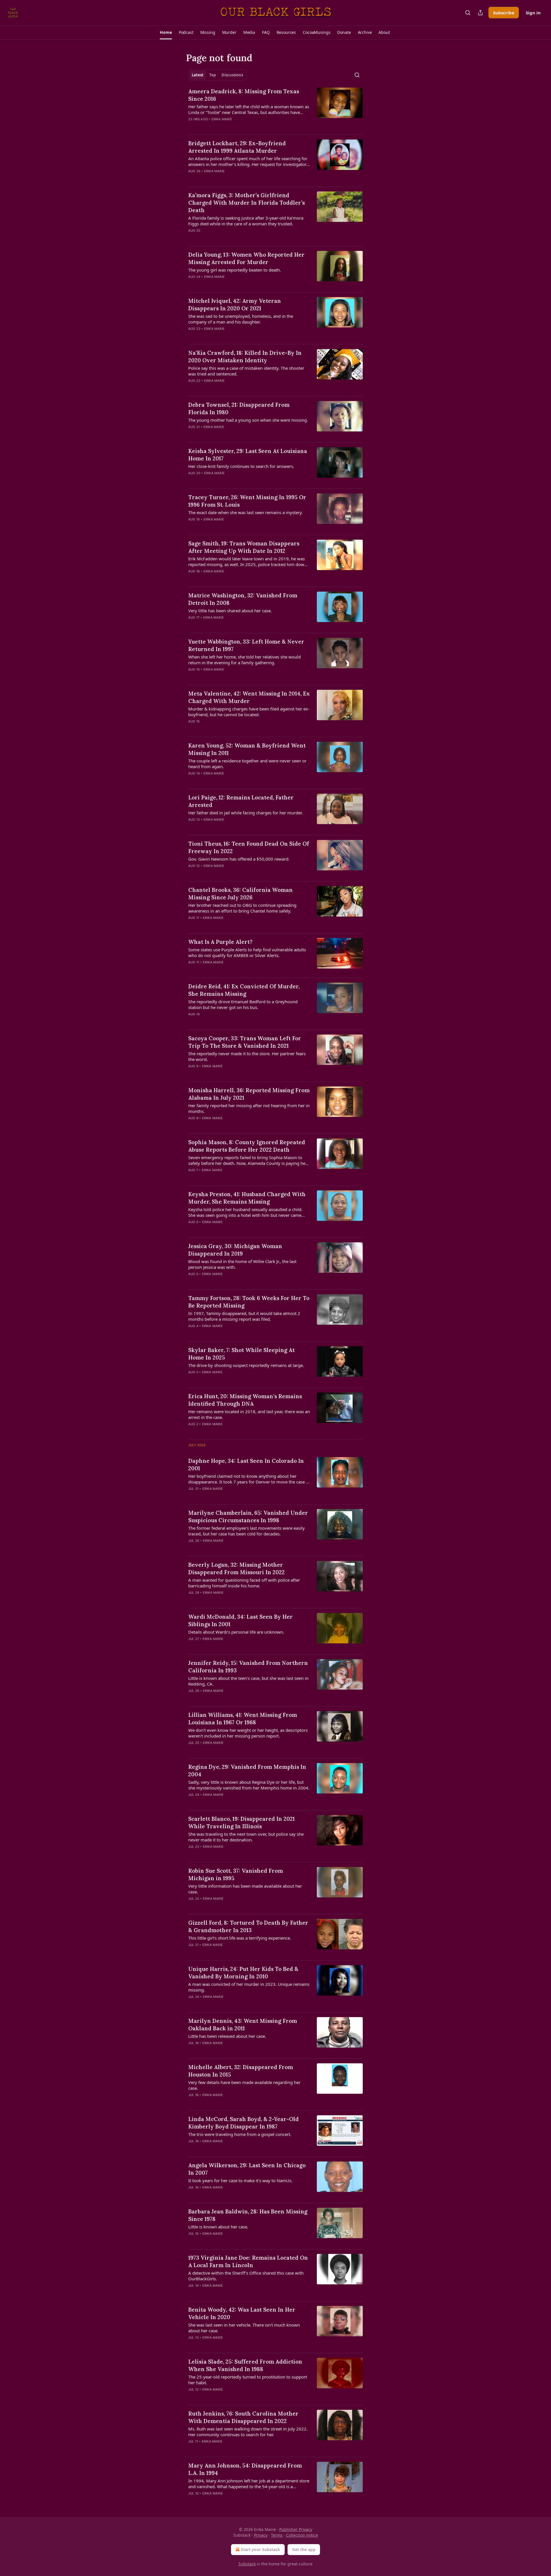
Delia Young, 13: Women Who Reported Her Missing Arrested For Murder (246, 258)
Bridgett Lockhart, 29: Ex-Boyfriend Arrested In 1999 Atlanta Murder (237, 147)
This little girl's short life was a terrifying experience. (240, 1938)
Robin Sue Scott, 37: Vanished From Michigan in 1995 (236, 1874)
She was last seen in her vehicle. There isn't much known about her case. (244, 2328)
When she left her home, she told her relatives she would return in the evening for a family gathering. (245, 660)
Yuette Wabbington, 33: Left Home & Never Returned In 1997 (246, 645)
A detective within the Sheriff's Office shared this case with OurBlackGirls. (246, 2276)
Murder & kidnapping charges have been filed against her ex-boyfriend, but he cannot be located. (249, 712)
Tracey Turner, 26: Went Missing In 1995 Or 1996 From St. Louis (247, 501)
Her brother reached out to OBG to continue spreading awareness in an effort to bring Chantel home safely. (242, 908)
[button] (166, 32)
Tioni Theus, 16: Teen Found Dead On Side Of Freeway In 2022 (249, 847)
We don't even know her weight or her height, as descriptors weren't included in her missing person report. (248, 1733)
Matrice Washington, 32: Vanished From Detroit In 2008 (243, 599)
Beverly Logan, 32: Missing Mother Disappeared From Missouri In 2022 (236, 1568)
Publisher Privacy (296, 2529)
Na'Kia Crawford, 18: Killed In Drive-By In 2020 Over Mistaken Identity (245, 357)
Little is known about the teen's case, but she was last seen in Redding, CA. (248, 1681)
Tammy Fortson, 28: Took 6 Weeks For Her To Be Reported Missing (249, 1302)
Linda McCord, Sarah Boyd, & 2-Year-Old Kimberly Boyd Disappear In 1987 (244, 2123)
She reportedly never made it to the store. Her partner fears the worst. (247, 1056)
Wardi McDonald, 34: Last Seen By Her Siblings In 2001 (240, 1620)
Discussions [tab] (232, 75)
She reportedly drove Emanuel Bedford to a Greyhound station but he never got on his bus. (243, 1004)
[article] (275, 109)
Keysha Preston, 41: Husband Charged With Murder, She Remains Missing (247, 1198)
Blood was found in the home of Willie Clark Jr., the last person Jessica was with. (242, 1264)
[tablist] (217, 75)
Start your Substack (260, 2549)
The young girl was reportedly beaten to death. (235, 270)
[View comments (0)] (232, 127)
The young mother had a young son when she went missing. (248, 420)
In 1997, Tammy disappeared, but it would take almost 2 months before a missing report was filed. (244, 1316)
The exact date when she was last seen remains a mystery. (246, 512)
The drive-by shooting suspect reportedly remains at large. (246, 1365)
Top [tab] (213, 75)
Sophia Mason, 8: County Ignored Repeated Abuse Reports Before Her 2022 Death (247, 1146)
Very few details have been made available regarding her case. (244, 2085)
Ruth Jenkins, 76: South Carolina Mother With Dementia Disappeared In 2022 (243, 2417)
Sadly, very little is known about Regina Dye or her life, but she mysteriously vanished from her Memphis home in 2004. (249, 1785)
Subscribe (504, 13)
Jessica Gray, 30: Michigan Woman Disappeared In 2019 (235, 1250)
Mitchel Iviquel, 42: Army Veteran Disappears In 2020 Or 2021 (235, 305)
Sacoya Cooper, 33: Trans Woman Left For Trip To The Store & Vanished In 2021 (245, 1042)
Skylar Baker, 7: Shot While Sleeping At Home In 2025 (241, 1354)
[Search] (468, 13)
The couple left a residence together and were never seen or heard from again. (247, 764)
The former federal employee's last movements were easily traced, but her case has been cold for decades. (247, 1531)
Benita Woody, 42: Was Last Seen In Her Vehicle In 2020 (242, 2313)
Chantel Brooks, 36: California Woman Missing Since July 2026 (240, 894)
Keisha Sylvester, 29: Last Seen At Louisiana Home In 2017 (248, 455)
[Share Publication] (480, 13)
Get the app (304, 2549)
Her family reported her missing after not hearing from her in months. (249, 1108)
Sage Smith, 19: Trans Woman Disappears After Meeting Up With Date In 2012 (244, 547)
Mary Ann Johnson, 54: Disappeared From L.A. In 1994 (245, 2469)
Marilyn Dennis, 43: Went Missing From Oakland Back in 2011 (243, 2025)
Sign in (533, 13)
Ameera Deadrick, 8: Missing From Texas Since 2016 (244, 95)
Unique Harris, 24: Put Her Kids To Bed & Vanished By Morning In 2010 (243, 1973)
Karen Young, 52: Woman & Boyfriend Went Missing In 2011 (247, 749)
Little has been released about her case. (227, 2036)
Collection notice (302, 2535)
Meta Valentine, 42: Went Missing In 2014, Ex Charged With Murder (249, 697)
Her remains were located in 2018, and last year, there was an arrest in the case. (249, 1414)
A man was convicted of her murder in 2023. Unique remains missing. (249, 1987)
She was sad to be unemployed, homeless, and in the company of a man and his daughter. (241, 319)
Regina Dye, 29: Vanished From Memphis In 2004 (247, 1771)
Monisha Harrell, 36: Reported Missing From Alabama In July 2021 (249, 1094)
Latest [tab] (198, 75)
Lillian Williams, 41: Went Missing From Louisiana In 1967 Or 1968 (243, 1719)
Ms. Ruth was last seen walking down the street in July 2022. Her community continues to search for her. (248, 2432)
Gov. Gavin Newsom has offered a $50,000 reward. (239, 859)
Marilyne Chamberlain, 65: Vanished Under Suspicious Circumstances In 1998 (248, 1516)
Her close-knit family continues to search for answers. (241, 466)
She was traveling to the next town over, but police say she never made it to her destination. (246, 1837)
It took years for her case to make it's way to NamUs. (240, 2180)
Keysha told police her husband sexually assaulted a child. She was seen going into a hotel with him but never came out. (245, 1212)
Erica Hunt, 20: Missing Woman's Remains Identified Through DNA (245, 1400)
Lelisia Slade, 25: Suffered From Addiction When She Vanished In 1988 (245, 2365)
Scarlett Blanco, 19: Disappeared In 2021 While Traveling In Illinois (241, 1822)
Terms (277, 2535)
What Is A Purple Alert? (220, 942)
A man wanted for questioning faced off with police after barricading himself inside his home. (244, 1583)
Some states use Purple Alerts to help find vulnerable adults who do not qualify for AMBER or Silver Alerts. (247, 952)
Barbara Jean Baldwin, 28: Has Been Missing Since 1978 (248, 2215)
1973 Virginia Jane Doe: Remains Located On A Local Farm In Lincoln (248, 2261)
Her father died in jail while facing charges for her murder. (246, 813)
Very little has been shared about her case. (230, 611)
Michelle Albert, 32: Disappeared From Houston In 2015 (241, 2071)
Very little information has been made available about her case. (245, 1889)
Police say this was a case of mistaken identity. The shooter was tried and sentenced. (246, 371)
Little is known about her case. (218, 2227)
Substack (247, 2564)
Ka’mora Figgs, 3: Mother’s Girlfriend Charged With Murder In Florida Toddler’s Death (247, 203)
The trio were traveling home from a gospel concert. (240, 2134)
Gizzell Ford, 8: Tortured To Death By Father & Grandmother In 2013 (248, 1926)
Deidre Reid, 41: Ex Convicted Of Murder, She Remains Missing (244, 990)
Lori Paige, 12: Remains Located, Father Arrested (241, 801)
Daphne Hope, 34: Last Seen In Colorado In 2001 (246, 1465)
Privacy (261, 2535)
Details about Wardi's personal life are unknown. (236, 1632)
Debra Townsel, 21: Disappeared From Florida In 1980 (239, 408)
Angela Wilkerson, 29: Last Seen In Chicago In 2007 (247, 2169)
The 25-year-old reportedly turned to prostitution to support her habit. (248, 2380)
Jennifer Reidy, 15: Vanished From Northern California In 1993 (248, 1667)
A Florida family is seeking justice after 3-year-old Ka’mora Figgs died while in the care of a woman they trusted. (246, 221)
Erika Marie (222, 119)
